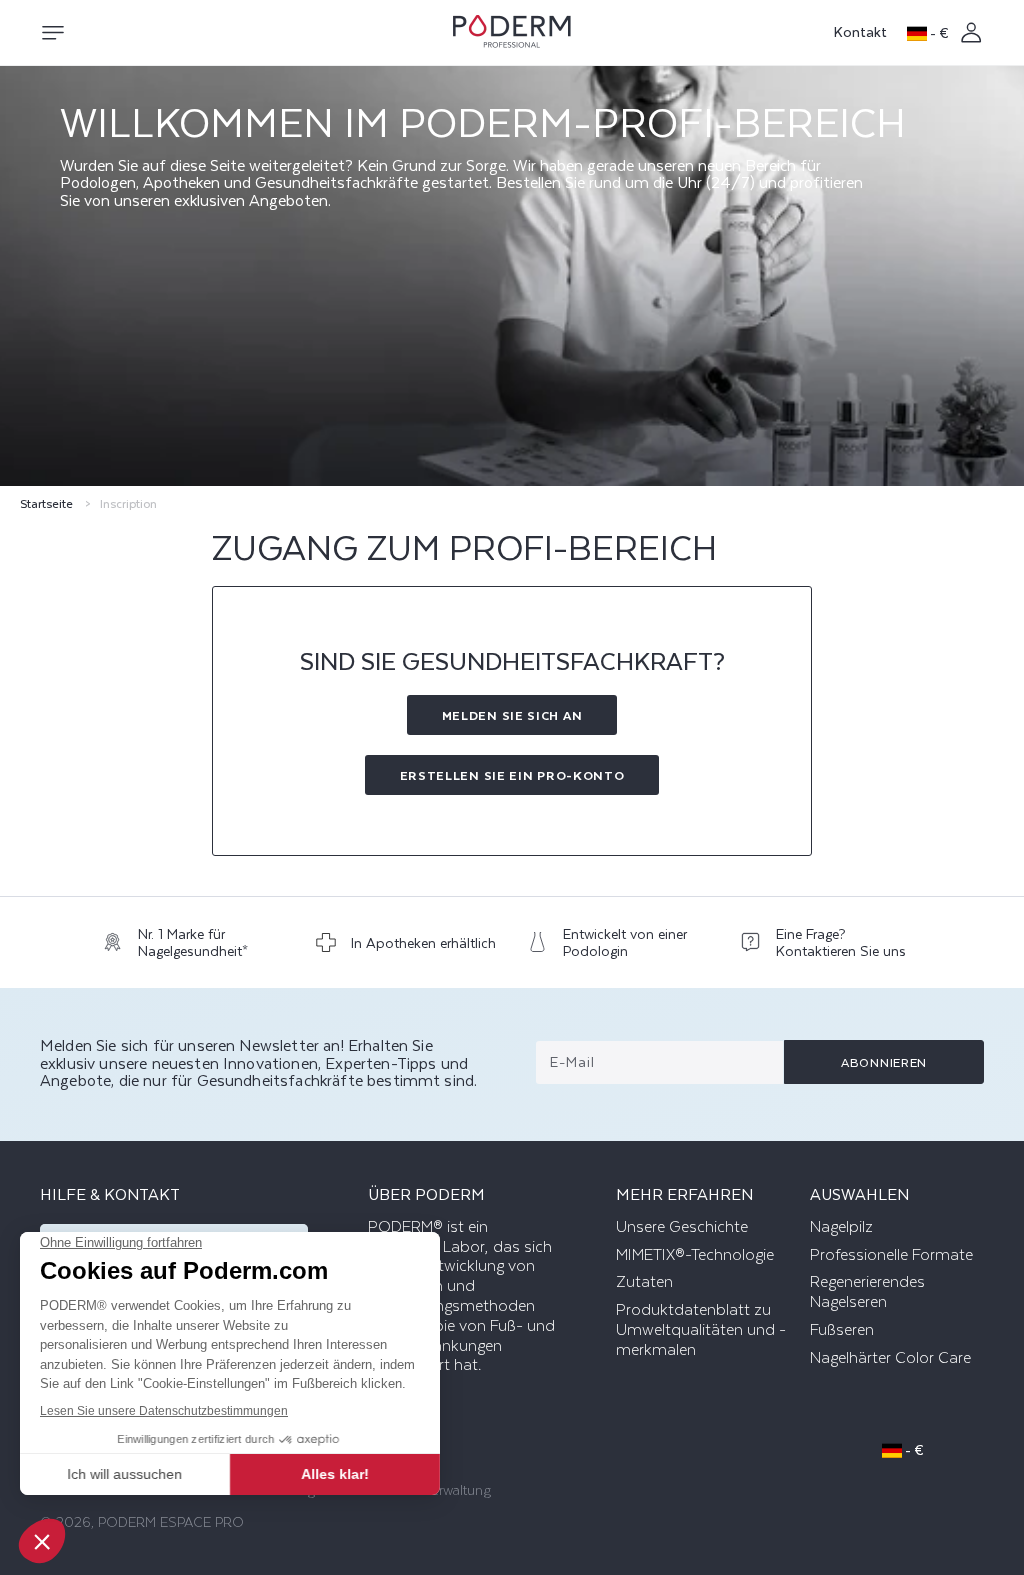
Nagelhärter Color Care (890, 1358)
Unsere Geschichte (682, 1227)
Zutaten (644, 1282)
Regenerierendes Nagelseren (867, 1292)
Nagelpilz (841, 1227)
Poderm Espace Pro (171, 1521)
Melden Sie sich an (512, 715)
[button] (52, 32)
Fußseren (842, 1330)
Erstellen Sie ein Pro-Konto (512, 775)
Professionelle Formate (891, 1255)
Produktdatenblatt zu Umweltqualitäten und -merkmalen (701, 1330)
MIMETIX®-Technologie (695, 1255)
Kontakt (860, 31)
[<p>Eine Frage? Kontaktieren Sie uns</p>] (831, 947)
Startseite (46, 503)
